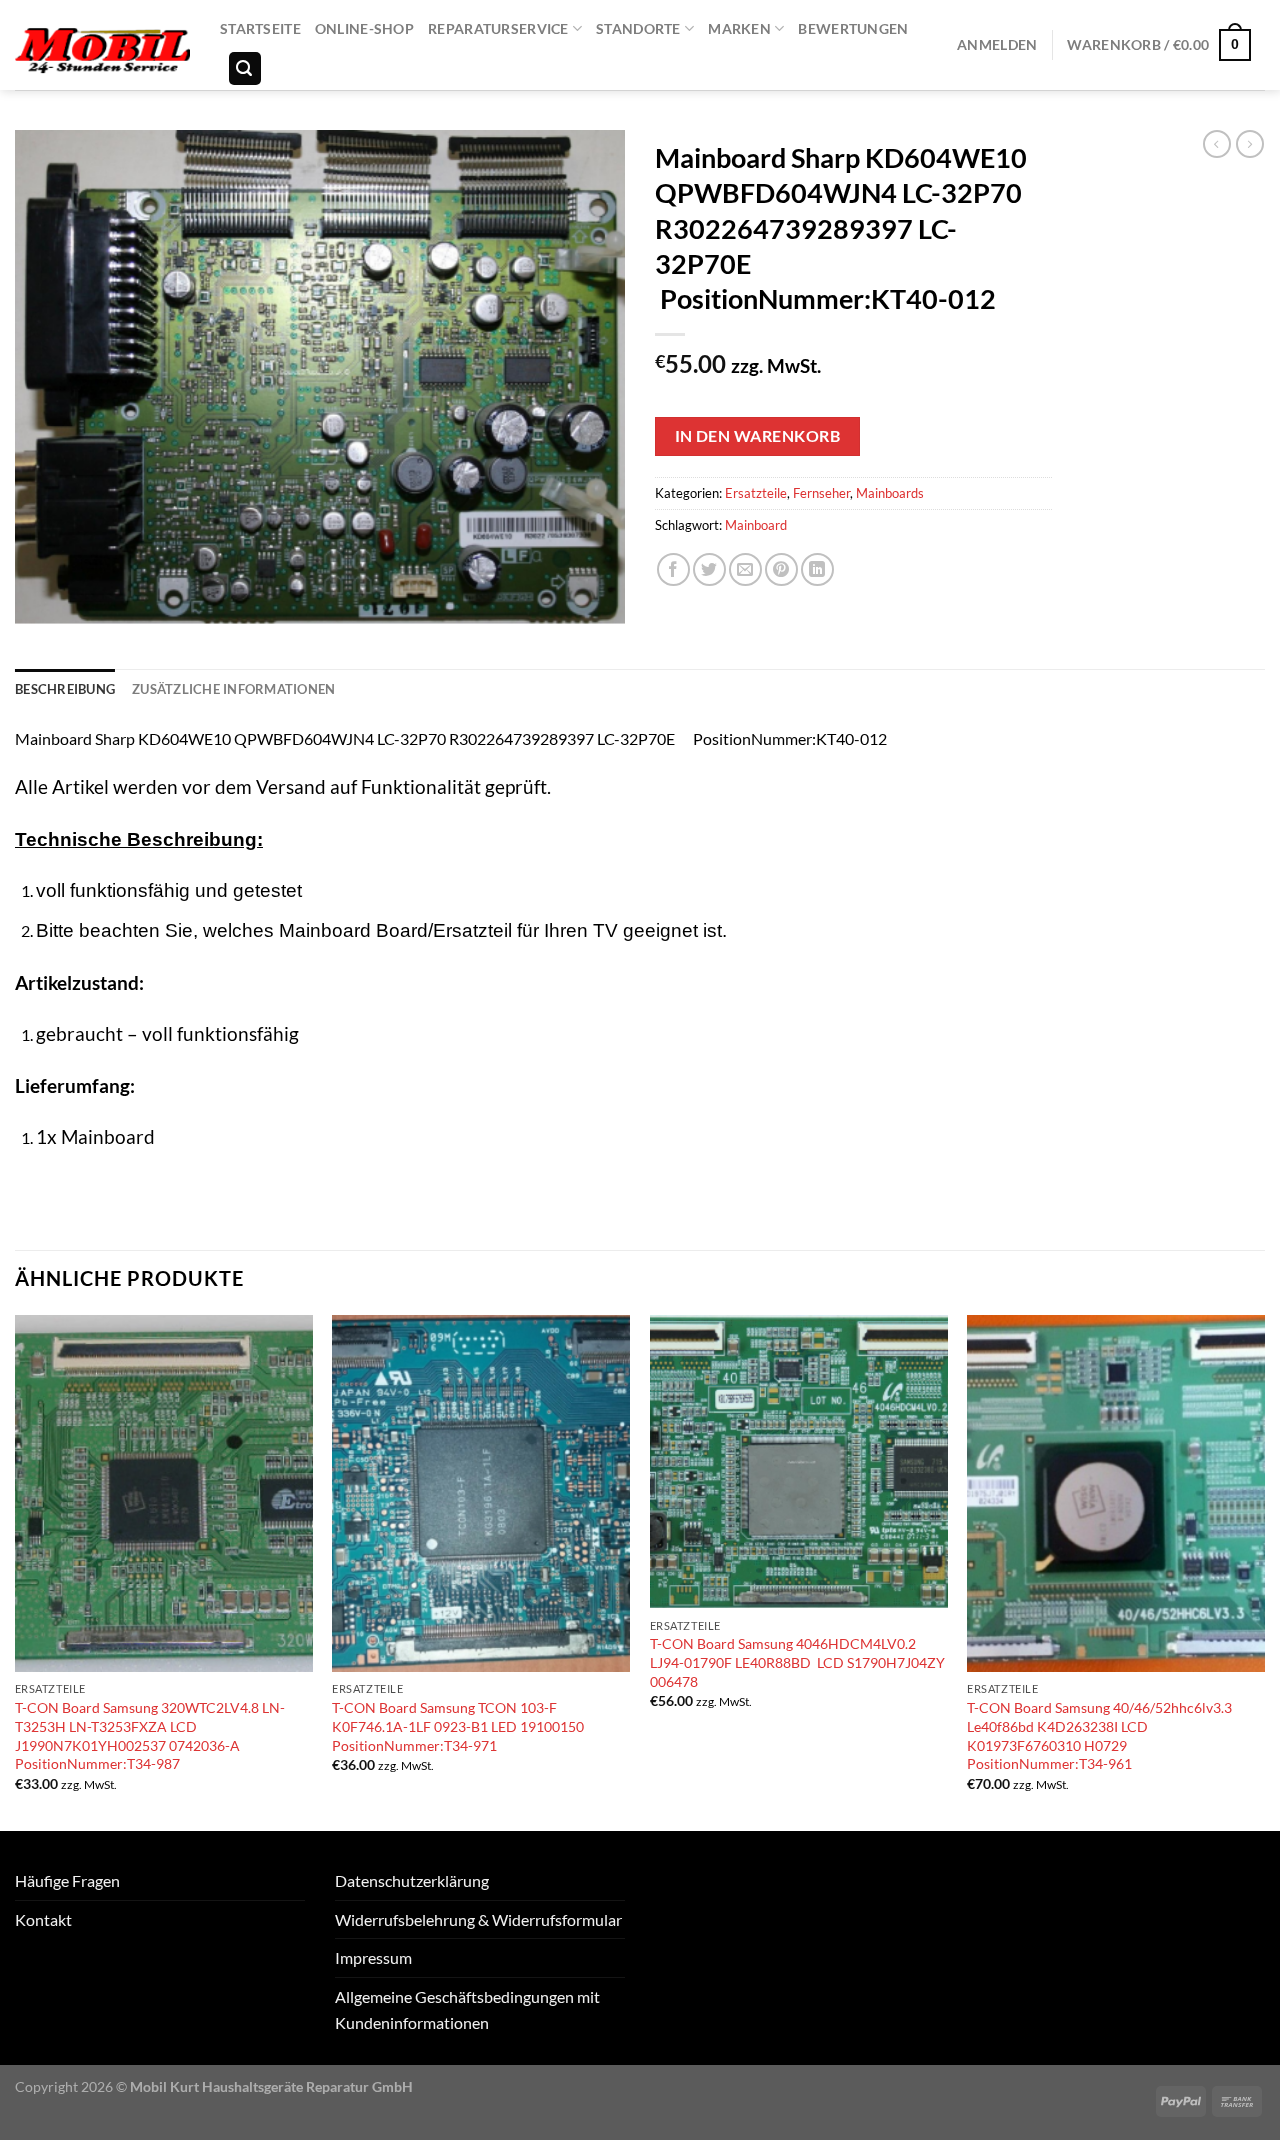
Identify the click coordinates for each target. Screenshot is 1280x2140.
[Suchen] (245, 68)
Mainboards (890, 493)
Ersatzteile (756, 493)
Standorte (638, 28)
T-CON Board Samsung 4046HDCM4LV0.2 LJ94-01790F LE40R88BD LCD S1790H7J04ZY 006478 (797, 1662)
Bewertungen (853, 28)
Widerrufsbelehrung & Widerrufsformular (478, 1919)
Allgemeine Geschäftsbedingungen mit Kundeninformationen (467, 2009)
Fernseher (821, 493)
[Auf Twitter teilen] (709, 569)
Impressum (373, 1957)
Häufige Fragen (67, 1880)
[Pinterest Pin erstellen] (781, 569)
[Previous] (16, 1571)
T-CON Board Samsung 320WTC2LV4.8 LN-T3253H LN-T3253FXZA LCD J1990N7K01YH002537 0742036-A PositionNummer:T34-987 (150, 1735)
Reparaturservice (498, 28)
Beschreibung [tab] (65, 689)
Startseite (260, 28)
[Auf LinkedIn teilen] (817, 569)
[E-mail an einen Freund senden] (745, 569)
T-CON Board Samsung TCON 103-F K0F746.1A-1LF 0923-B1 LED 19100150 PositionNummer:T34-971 (458, 1726)
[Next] (1264, 1571)
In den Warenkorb (757, 436)
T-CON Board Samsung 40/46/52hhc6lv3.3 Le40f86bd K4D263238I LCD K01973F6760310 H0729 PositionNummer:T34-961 (1099, 1735)
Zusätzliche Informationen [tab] (233, 689)
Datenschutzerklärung (412, 1880)
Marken (739, 28)
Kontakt (43, 1919)
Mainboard (756, 525)
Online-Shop (364, 28)
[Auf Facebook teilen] (673, 569)
